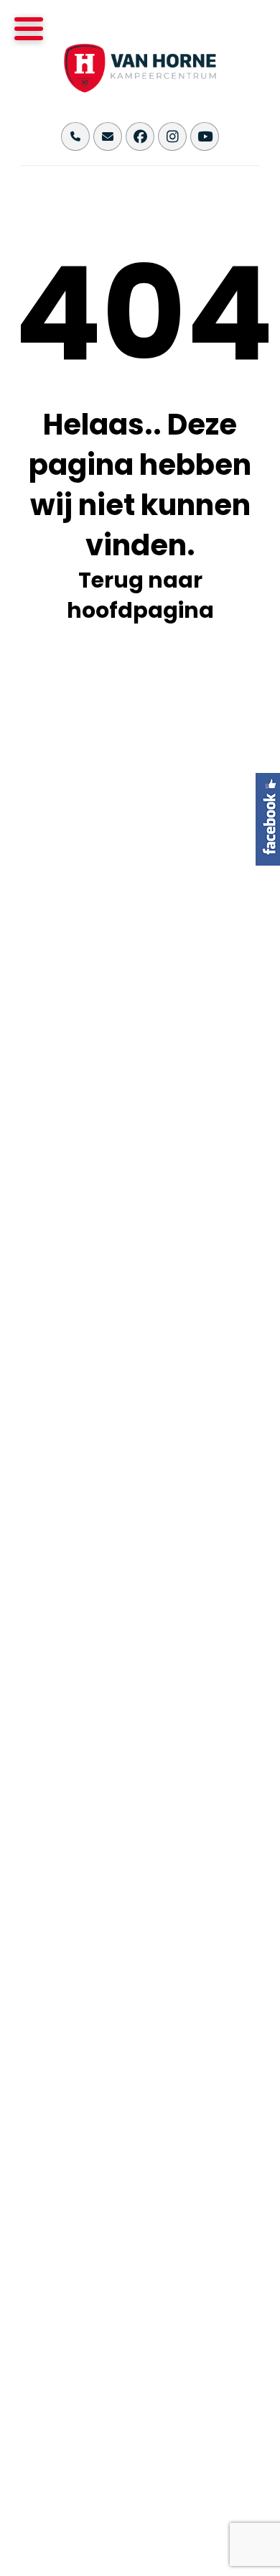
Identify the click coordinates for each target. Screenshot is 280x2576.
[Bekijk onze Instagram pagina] (172, 136)
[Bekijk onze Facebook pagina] (140, 136)
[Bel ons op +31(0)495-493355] (75, 136)
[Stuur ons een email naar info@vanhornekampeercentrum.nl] (108, 136)
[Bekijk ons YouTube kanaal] (205, 136)
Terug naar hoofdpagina (140, 595)
